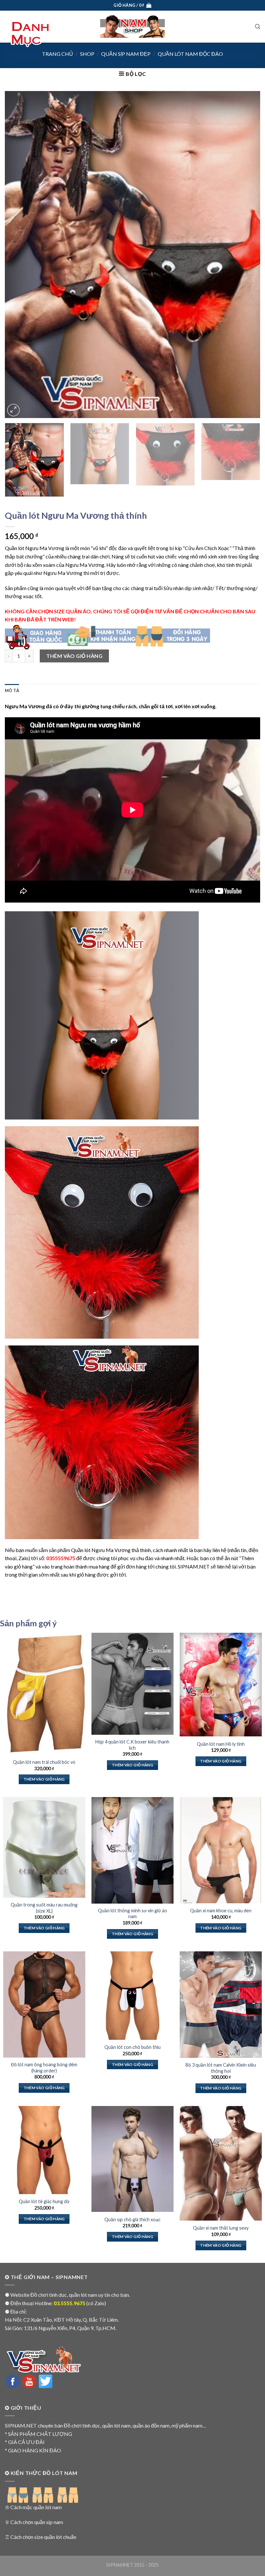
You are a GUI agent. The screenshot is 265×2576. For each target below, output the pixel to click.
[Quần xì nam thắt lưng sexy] (221, 2163)
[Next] (247, 255)
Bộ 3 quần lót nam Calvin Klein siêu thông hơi (221, 2068)
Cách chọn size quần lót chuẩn (43, 2537)
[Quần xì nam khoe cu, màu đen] (221, 1850)
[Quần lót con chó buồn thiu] (132, 1995)
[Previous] (18, 255)
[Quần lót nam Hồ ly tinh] (221, 1685)
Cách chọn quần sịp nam (37, 2522)
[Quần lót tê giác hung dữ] (44, 2150)
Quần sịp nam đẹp (126, 54)
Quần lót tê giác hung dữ (44, 2201)
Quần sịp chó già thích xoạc (132, 2219)
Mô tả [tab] (12, 690)
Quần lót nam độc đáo (190, 54)
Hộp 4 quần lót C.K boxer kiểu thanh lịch (132, 1745)
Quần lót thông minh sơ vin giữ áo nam (132, 1914)
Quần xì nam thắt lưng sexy (221, 2228)
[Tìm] (258, 27)
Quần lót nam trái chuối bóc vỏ (44, 1762)
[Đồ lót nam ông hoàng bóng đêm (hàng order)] (44, 2004)
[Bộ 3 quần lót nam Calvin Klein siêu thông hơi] (221, 2005)
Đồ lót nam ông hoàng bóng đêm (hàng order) (44, 2068)
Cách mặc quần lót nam (36, 2507)
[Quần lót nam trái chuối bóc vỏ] (44, 1694)
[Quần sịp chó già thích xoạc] (132, 2159)
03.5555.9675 (69, 2303)
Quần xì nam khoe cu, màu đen (221, 1911)
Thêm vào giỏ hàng (74, 656)
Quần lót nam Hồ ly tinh (221, 1744)
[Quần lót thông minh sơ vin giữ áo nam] (132, 1850)
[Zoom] (13, 410)
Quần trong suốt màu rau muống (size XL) (44, 1908)
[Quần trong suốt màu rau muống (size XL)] (44, 1847)
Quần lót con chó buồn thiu (132, 2047)
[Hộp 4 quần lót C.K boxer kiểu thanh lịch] (132, 1684)
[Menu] (29, 34)
